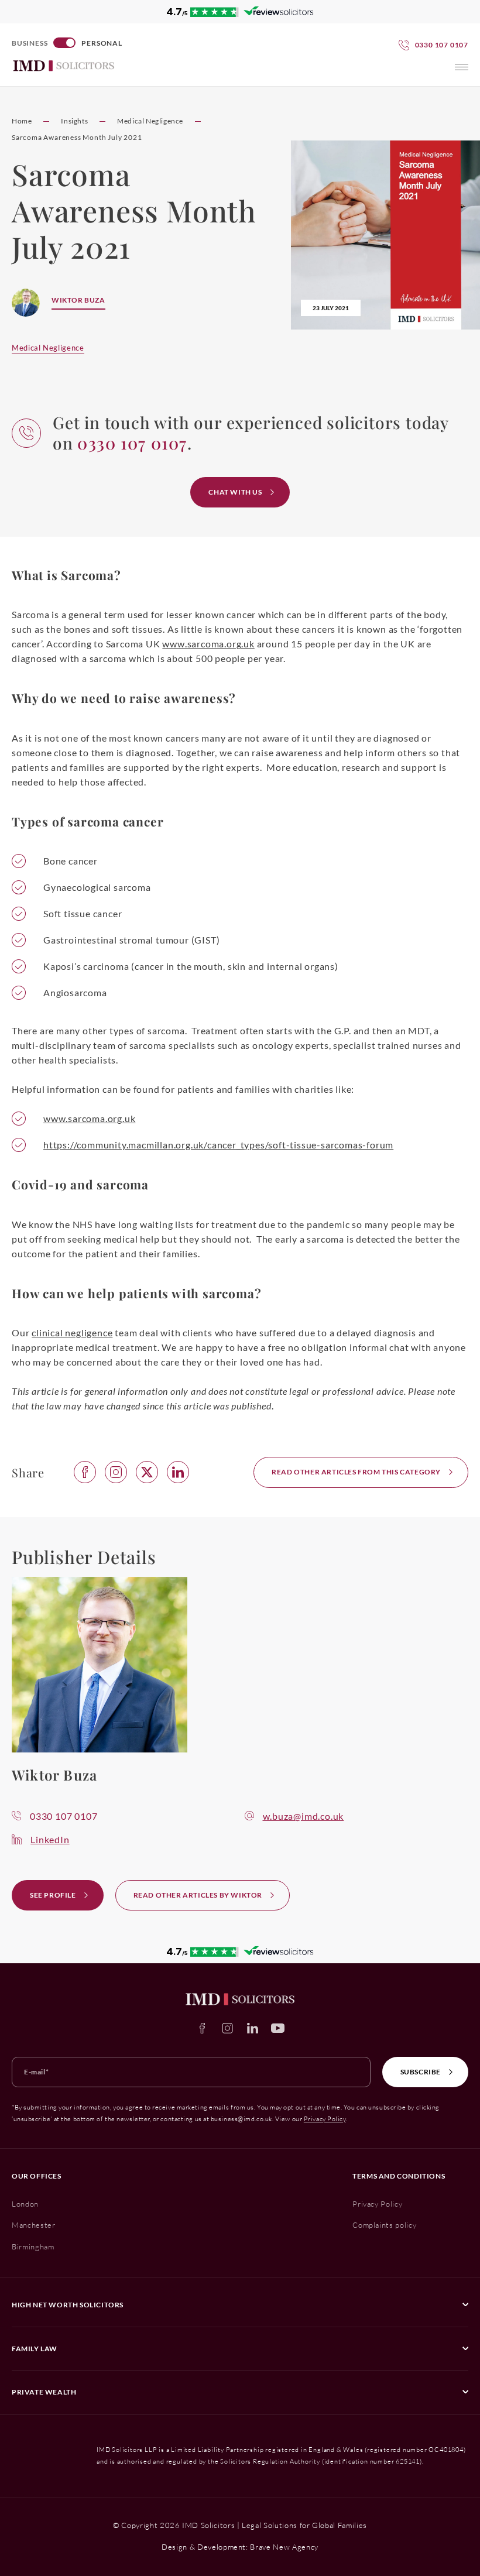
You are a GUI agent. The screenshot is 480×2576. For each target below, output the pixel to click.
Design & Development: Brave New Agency (240, 2547)
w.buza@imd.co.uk (304, 1816)
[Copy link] (116, 1472)
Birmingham (33, 2246)
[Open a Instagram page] (227, 2028)
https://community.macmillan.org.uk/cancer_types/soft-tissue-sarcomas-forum (218, 1145)
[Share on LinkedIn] (178, 1472)
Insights (74, 121)
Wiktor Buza (78, 300)
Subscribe (421, 2072)
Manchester (34, 2225)
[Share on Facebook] (85, 1472)
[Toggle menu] (462, 67)
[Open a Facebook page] (202, 2028)
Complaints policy (384, 2225)
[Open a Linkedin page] (253, 2028)
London (25, 2204)
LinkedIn (50, 1839)
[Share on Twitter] (147, 1472)
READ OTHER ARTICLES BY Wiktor (198, 1895)
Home (22, 121)
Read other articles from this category (356, 1472)
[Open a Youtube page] (278, 2028)
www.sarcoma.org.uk (208, 644)
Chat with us (235, 492)
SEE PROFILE (53, 1895)
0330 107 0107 (64, 1816)
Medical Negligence (150, 121)
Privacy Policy (325, 2119)
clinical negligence (72, 1332)
